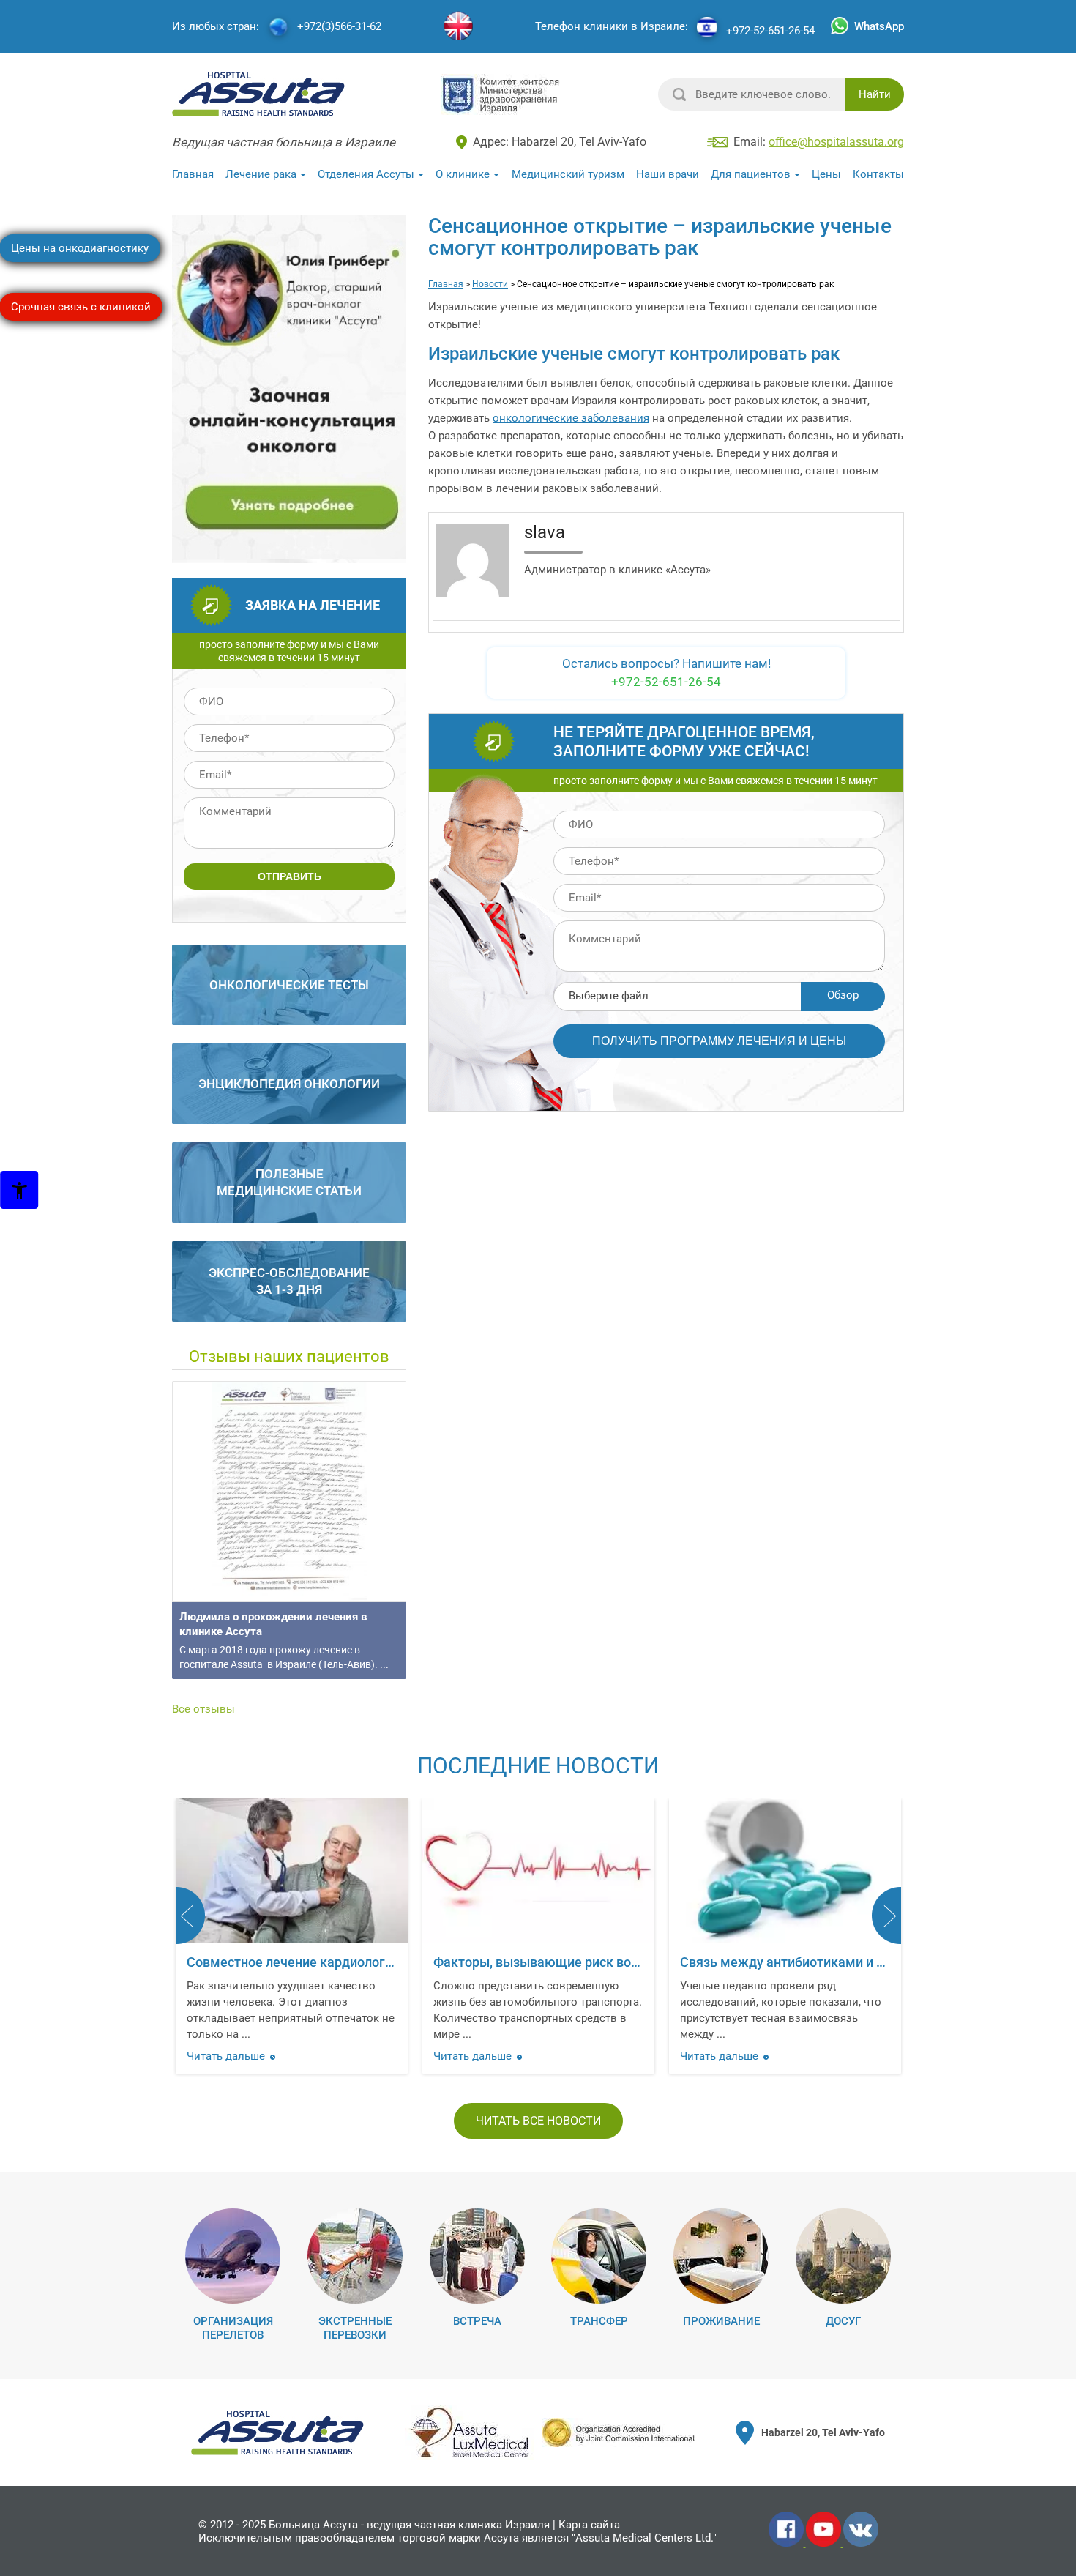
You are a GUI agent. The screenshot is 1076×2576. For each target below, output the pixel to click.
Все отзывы (203, 1709)
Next (886, 1916)
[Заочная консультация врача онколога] (291, 556)
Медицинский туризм (568, 174)
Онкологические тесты (289, 985)
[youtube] (825, 2544)
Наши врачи (668, 174)
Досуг (843, 2321)
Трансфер (599, 2321)
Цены (826, 174)
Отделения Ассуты (366, 174)
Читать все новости (538, 2121)
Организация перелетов (233, 2328)
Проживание (721, 2321)
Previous (190, 1916)
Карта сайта (589, 2525)
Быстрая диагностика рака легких (786, 1962)
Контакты (878, 174)
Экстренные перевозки (355, 2328)
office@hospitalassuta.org (836, 142)
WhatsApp (879, 26)
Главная (193, 174)
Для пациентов (751, 174)
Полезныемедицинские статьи (289, 1182)
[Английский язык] (458, 27)
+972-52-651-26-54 (770, 31)
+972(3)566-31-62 (339, 27)
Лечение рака (261, 174)
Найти (875, 94)
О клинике (463, 174)
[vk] (861, 2544)
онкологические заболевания (571, 418)
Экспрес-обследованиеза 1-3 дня (289, 1281)
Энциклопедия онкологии (289, 1084)
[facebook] (787, 2544)
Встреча (477, 2321)
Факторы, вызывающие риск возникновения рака (341, 1962)
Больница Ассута (313, 2525)
